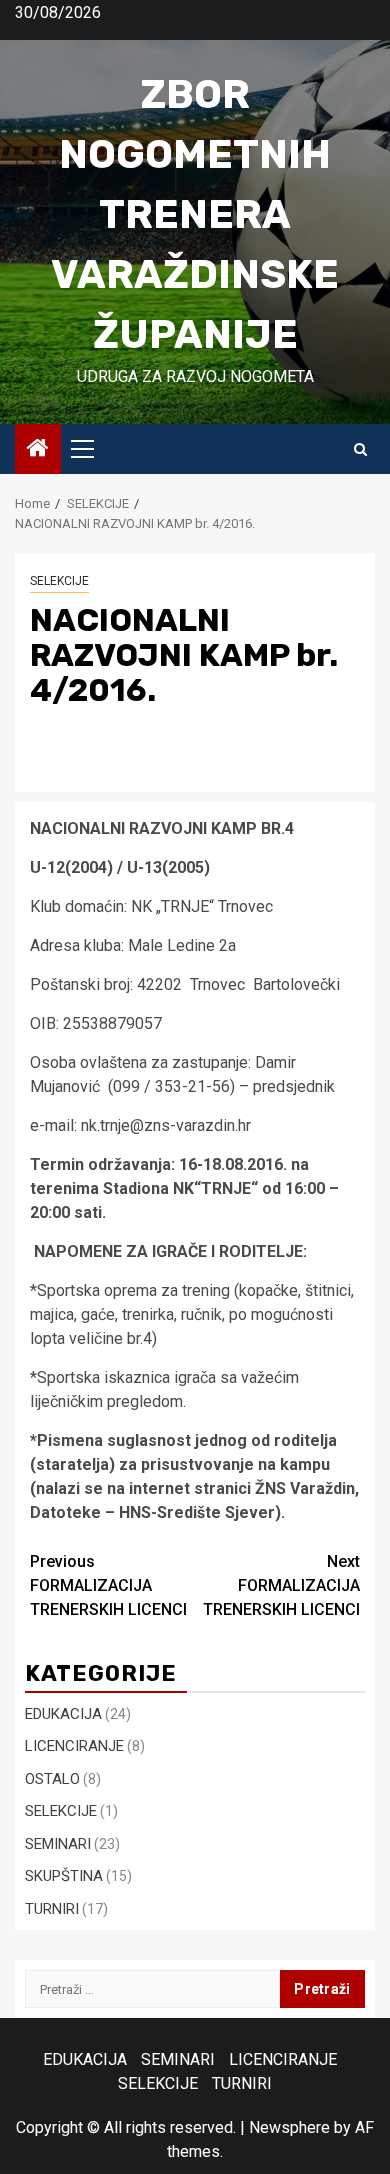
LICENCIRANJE (74, 1746)
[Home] (38, 450)
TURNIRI (52, 1909)
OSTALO (52, 1779)
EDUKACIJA (63, 1714)
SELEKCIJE (59, 581)
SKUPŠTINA (64, 1876)
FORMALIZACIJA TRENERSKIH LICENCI (108, 1585)
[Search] (360, 449)
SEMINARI (58, 1844)
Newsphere (289, 2127)
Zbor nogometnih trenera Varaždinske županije (195, 214)
